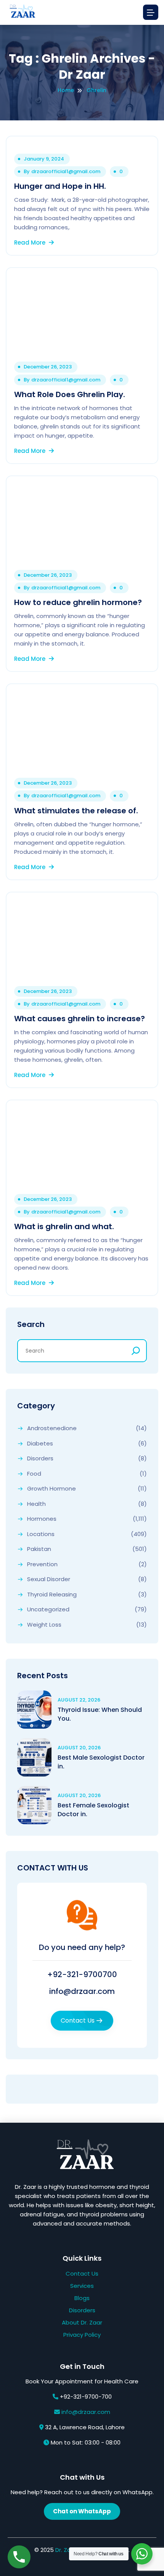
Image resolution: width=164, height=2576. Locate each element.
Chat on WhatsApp (82, 2511)
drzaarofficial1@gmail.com (66, 172)
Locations (41, 1534)
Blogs (82, 2298)
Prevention (42, 1564)
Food (34, 1474)
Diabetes (40, 1444)
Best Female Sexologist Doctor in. (93, 1810)
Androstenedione (52, 1428)
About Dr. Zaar (82, 2322)
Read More (31, 243)
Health (36, 1504)
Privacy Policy (82, 2335)
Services (82, 2286)
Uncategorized (48, 1609)
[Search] (136, 1351)
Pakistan (39, 1549)
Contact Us (78, 2021)
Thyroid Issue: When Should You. (100, 1714)
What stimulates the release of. (76, 811)
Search (31, 1324)
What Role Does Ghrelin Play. (70, 394)
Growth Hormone (51, 1489)
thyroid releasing (52, 1595)
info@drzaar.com (82, 1991)
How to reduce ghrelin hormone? (78, 602)
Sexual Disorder (49, 1579)
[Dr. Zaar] (21, 12)
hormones (42, 1519)
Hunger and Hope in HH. (60, 186)
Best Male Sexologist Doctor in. (101, 1762)
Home (66, 90)
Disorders (40, 1458)
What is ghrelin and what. (64, 1226)
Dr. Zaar (66, 2550)
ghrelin (96, 90)
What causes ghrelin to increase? (80, 1019)
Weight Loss (44, 1625)
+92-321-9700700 (82, 1974)
